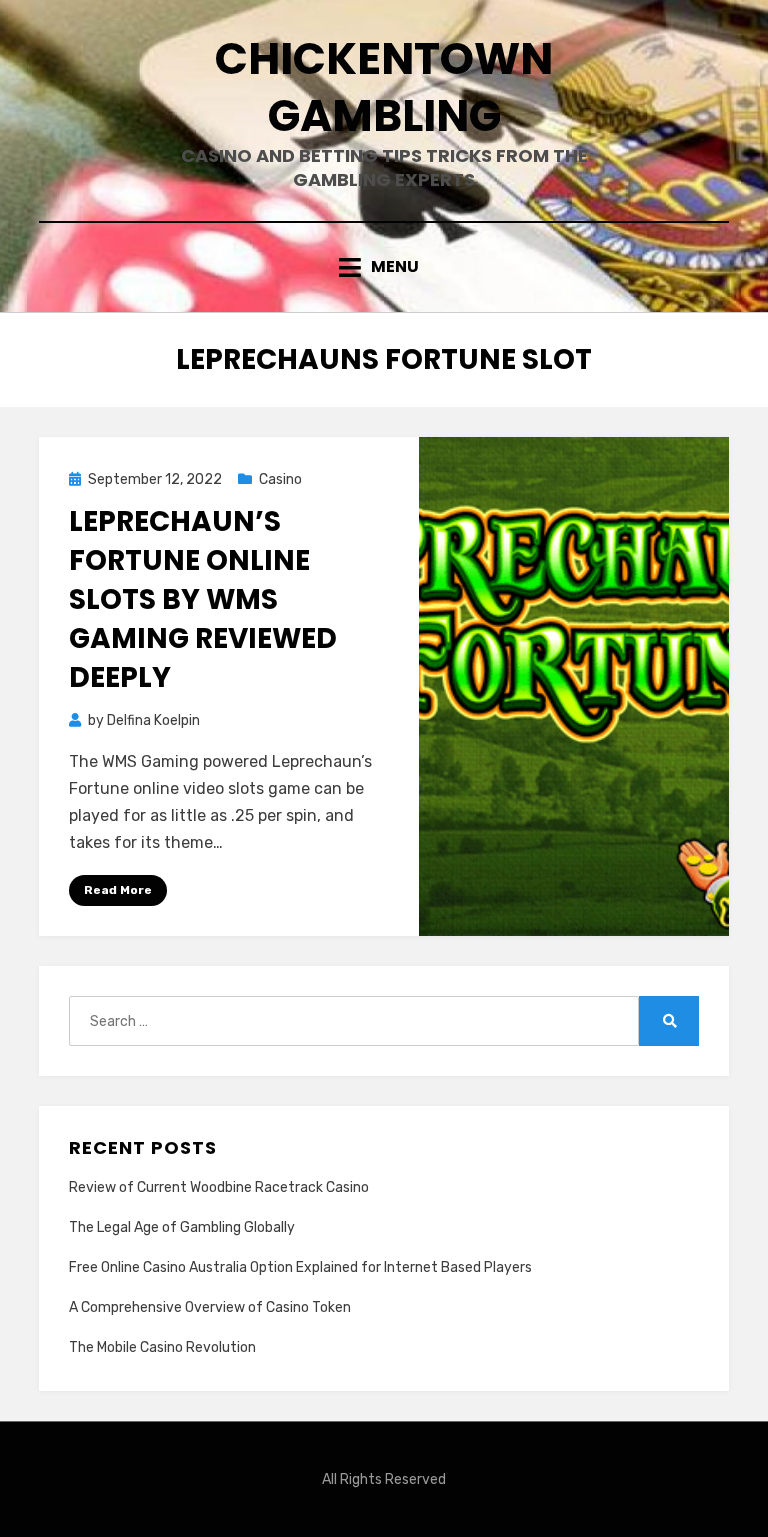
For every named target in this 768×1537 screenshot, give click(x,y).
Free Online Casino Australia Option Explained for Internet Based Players (300, 1267)
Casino (280, 479)
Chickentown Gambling (384, 87)
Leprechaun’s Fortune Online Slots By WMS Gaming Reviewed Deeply (203, 600)
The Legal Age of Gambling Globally (182, 1227)
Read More (118, 890)
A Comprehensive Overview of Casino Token (210, 1307)
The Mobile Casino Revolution (162, 1347)
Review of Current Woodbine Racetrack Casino (219, 1187)
